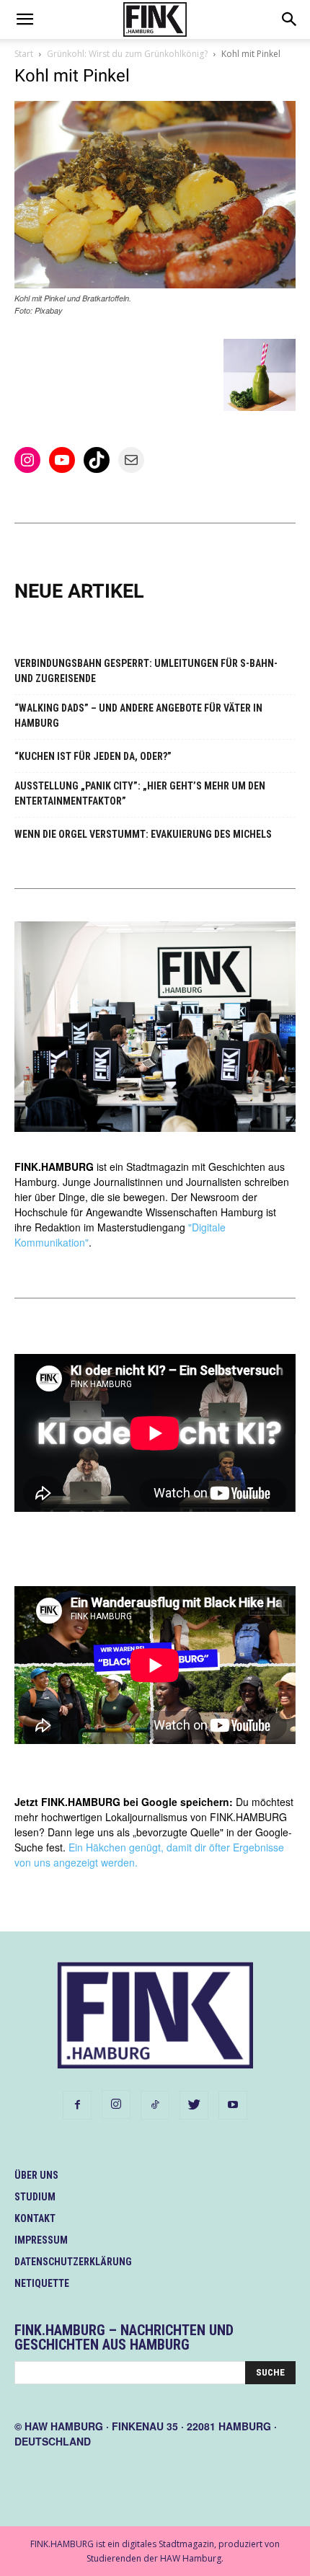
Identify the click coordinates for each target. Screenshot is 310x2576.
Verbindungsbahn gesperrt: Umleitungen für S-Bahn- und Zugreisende (146, 671)
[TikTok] (155, 2105)
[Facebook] (77, 2105)
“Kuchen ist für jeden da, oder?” (93, 756)
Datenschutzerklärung (73, 2262)
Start (24, 54)
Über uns (36, 2175)
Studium (35, 2197)
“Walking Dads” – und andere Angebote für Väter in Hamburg (138, 716)
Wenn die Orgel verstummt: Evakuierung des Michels (143, 834)
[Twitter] (194, 2105)
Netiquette (42, 2283)
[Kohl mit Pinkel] (155, 284)
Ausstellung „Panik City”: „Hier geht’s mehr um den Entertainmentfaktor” (140, 793)
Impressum (41, 2240)
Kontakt (35, 2218)
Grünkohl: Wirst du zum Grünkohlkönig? (127, 54)
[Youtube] (233, 2105)
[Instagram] (116, 2104)
